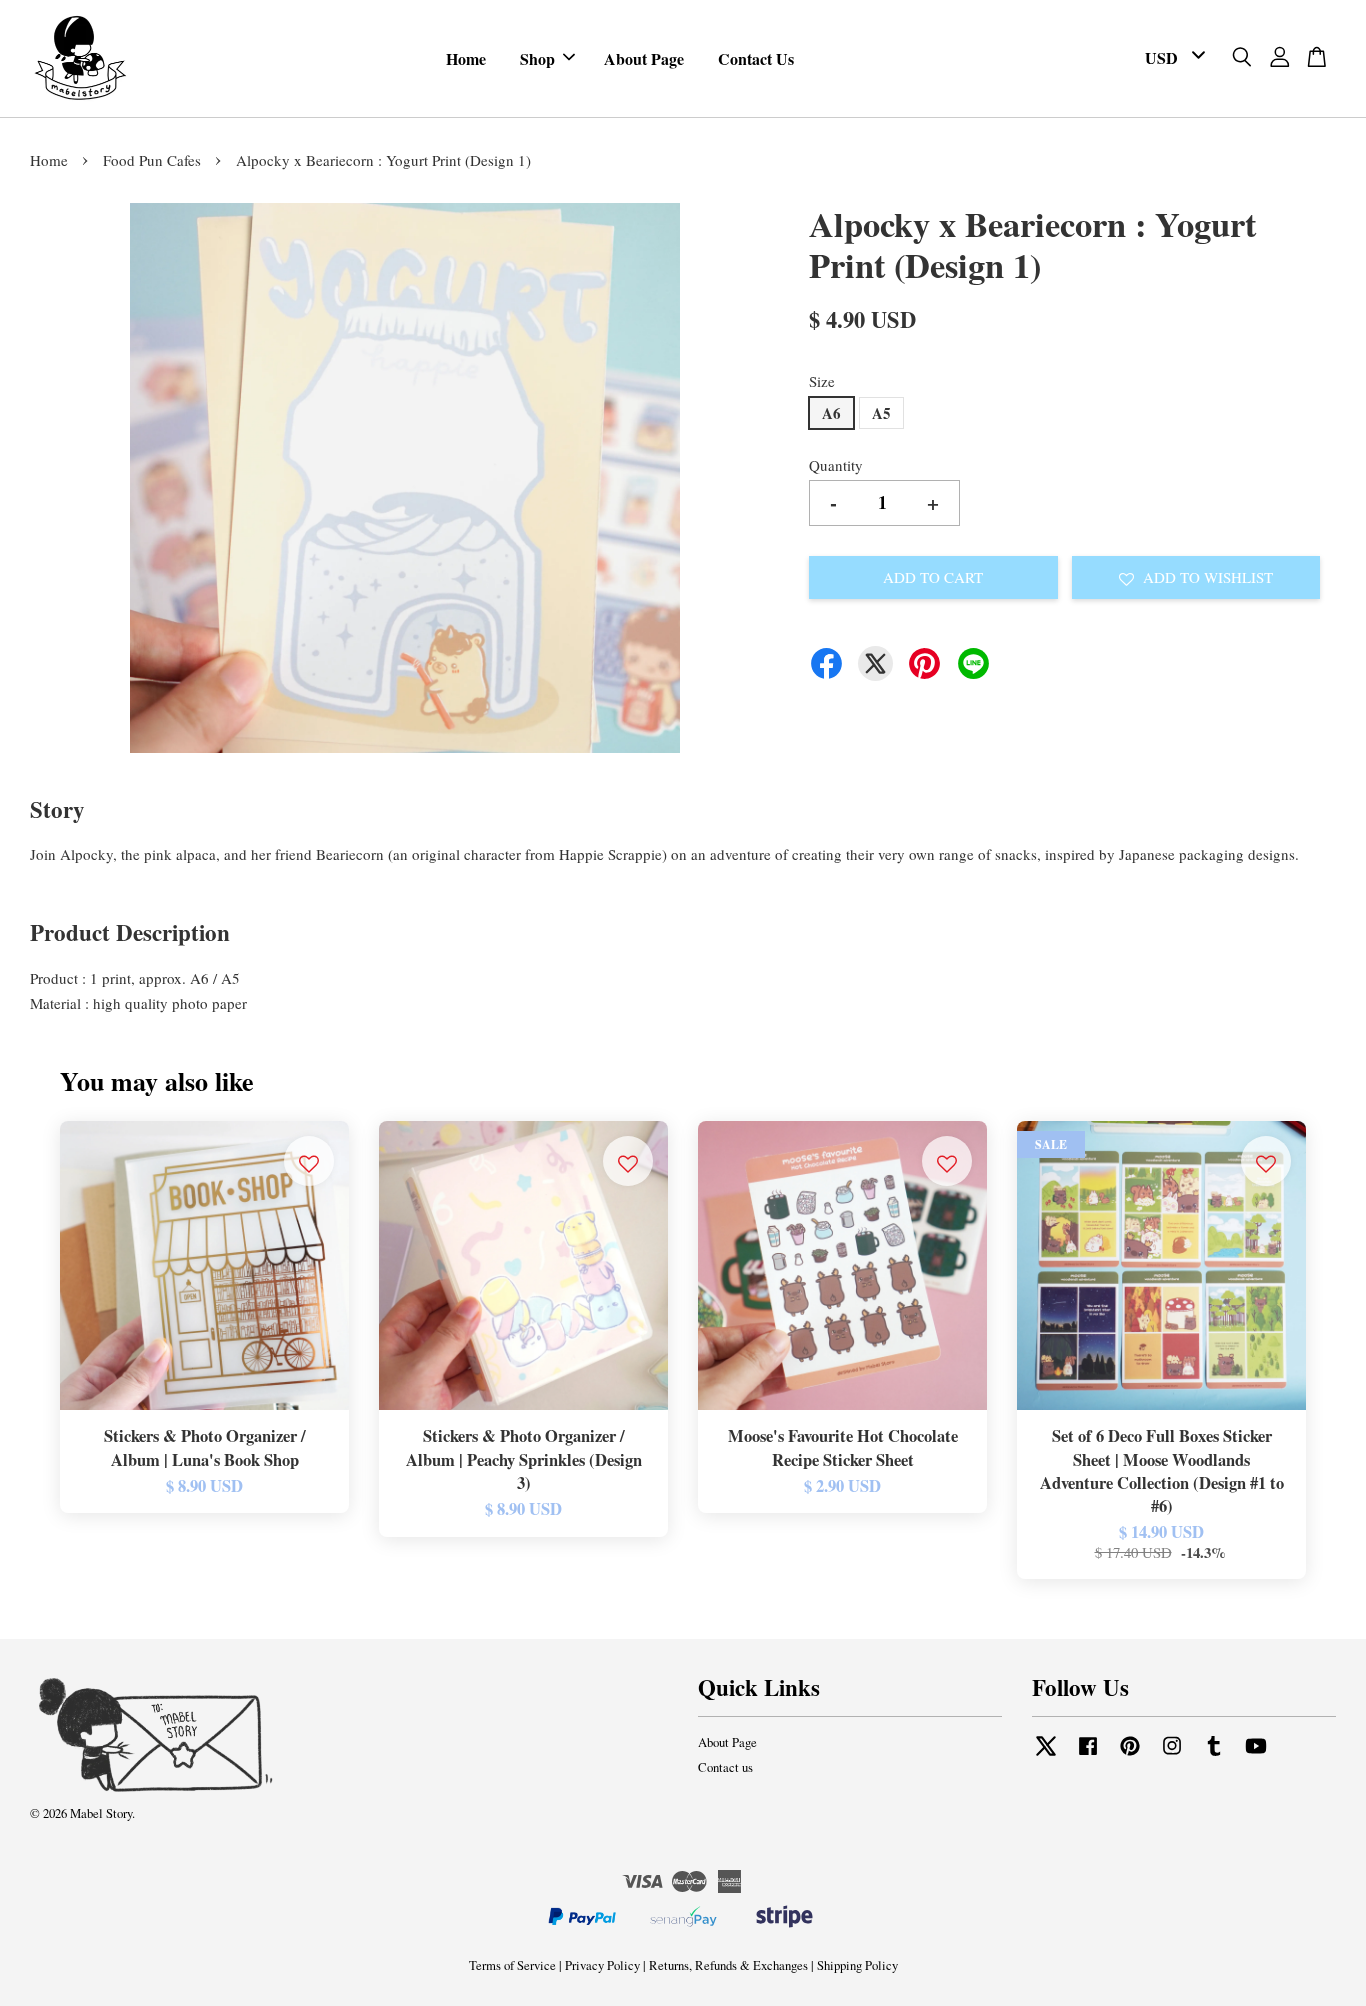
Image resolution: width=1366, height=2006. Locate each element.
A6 (831, 413)
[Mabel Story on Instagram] (1172, 1755)
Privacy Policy (602, 1965)
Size (822, 381)
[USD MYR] (1171, 58)
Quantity (836, 465)
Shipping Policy (857, 1965)
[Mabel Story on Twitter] (1046, 1755)
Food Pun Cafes (152, 160)
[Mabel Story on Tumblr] (1214, 1755)
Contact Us (756, 58)
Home (466, 58)
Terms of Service (512, 1965)
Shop (537, 58)
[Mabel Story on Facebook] (1088, 1755)
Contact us (725, 1767)
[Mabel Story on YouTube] (1256, 1755)
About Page (644, 58)
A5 (881, 413)
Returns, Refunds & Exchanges (728, 1965)
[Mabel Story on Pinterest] (1130, 1755)
